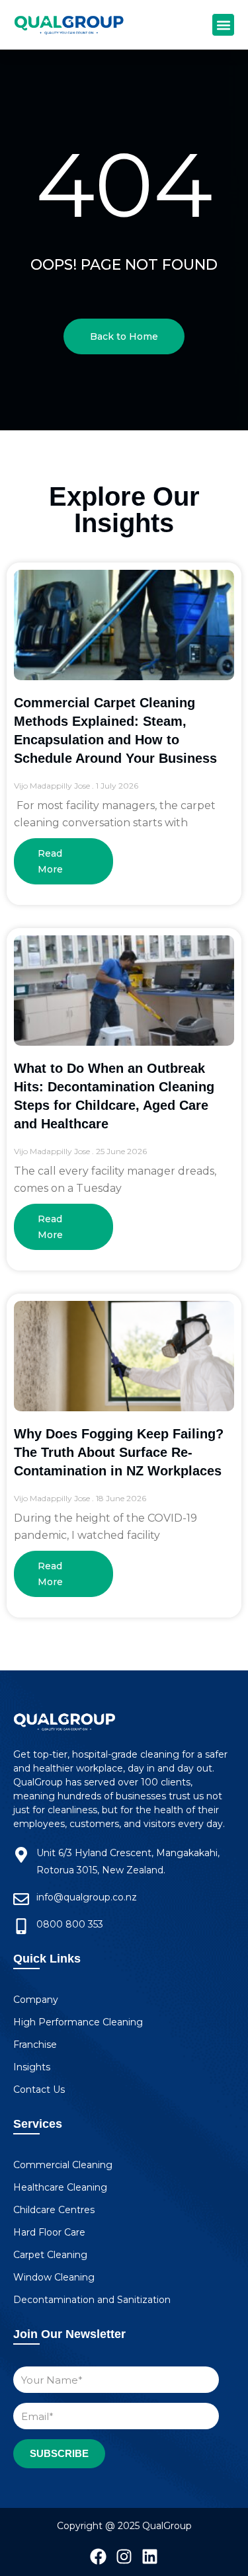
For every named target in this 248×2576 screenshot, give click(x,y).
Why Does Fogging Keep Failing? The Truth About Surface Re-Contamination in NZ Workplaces (119, 1452)
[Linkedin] (150, 2556)
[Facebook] (98, 2556)
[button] (223, 25)
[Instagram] (124, 2556)
